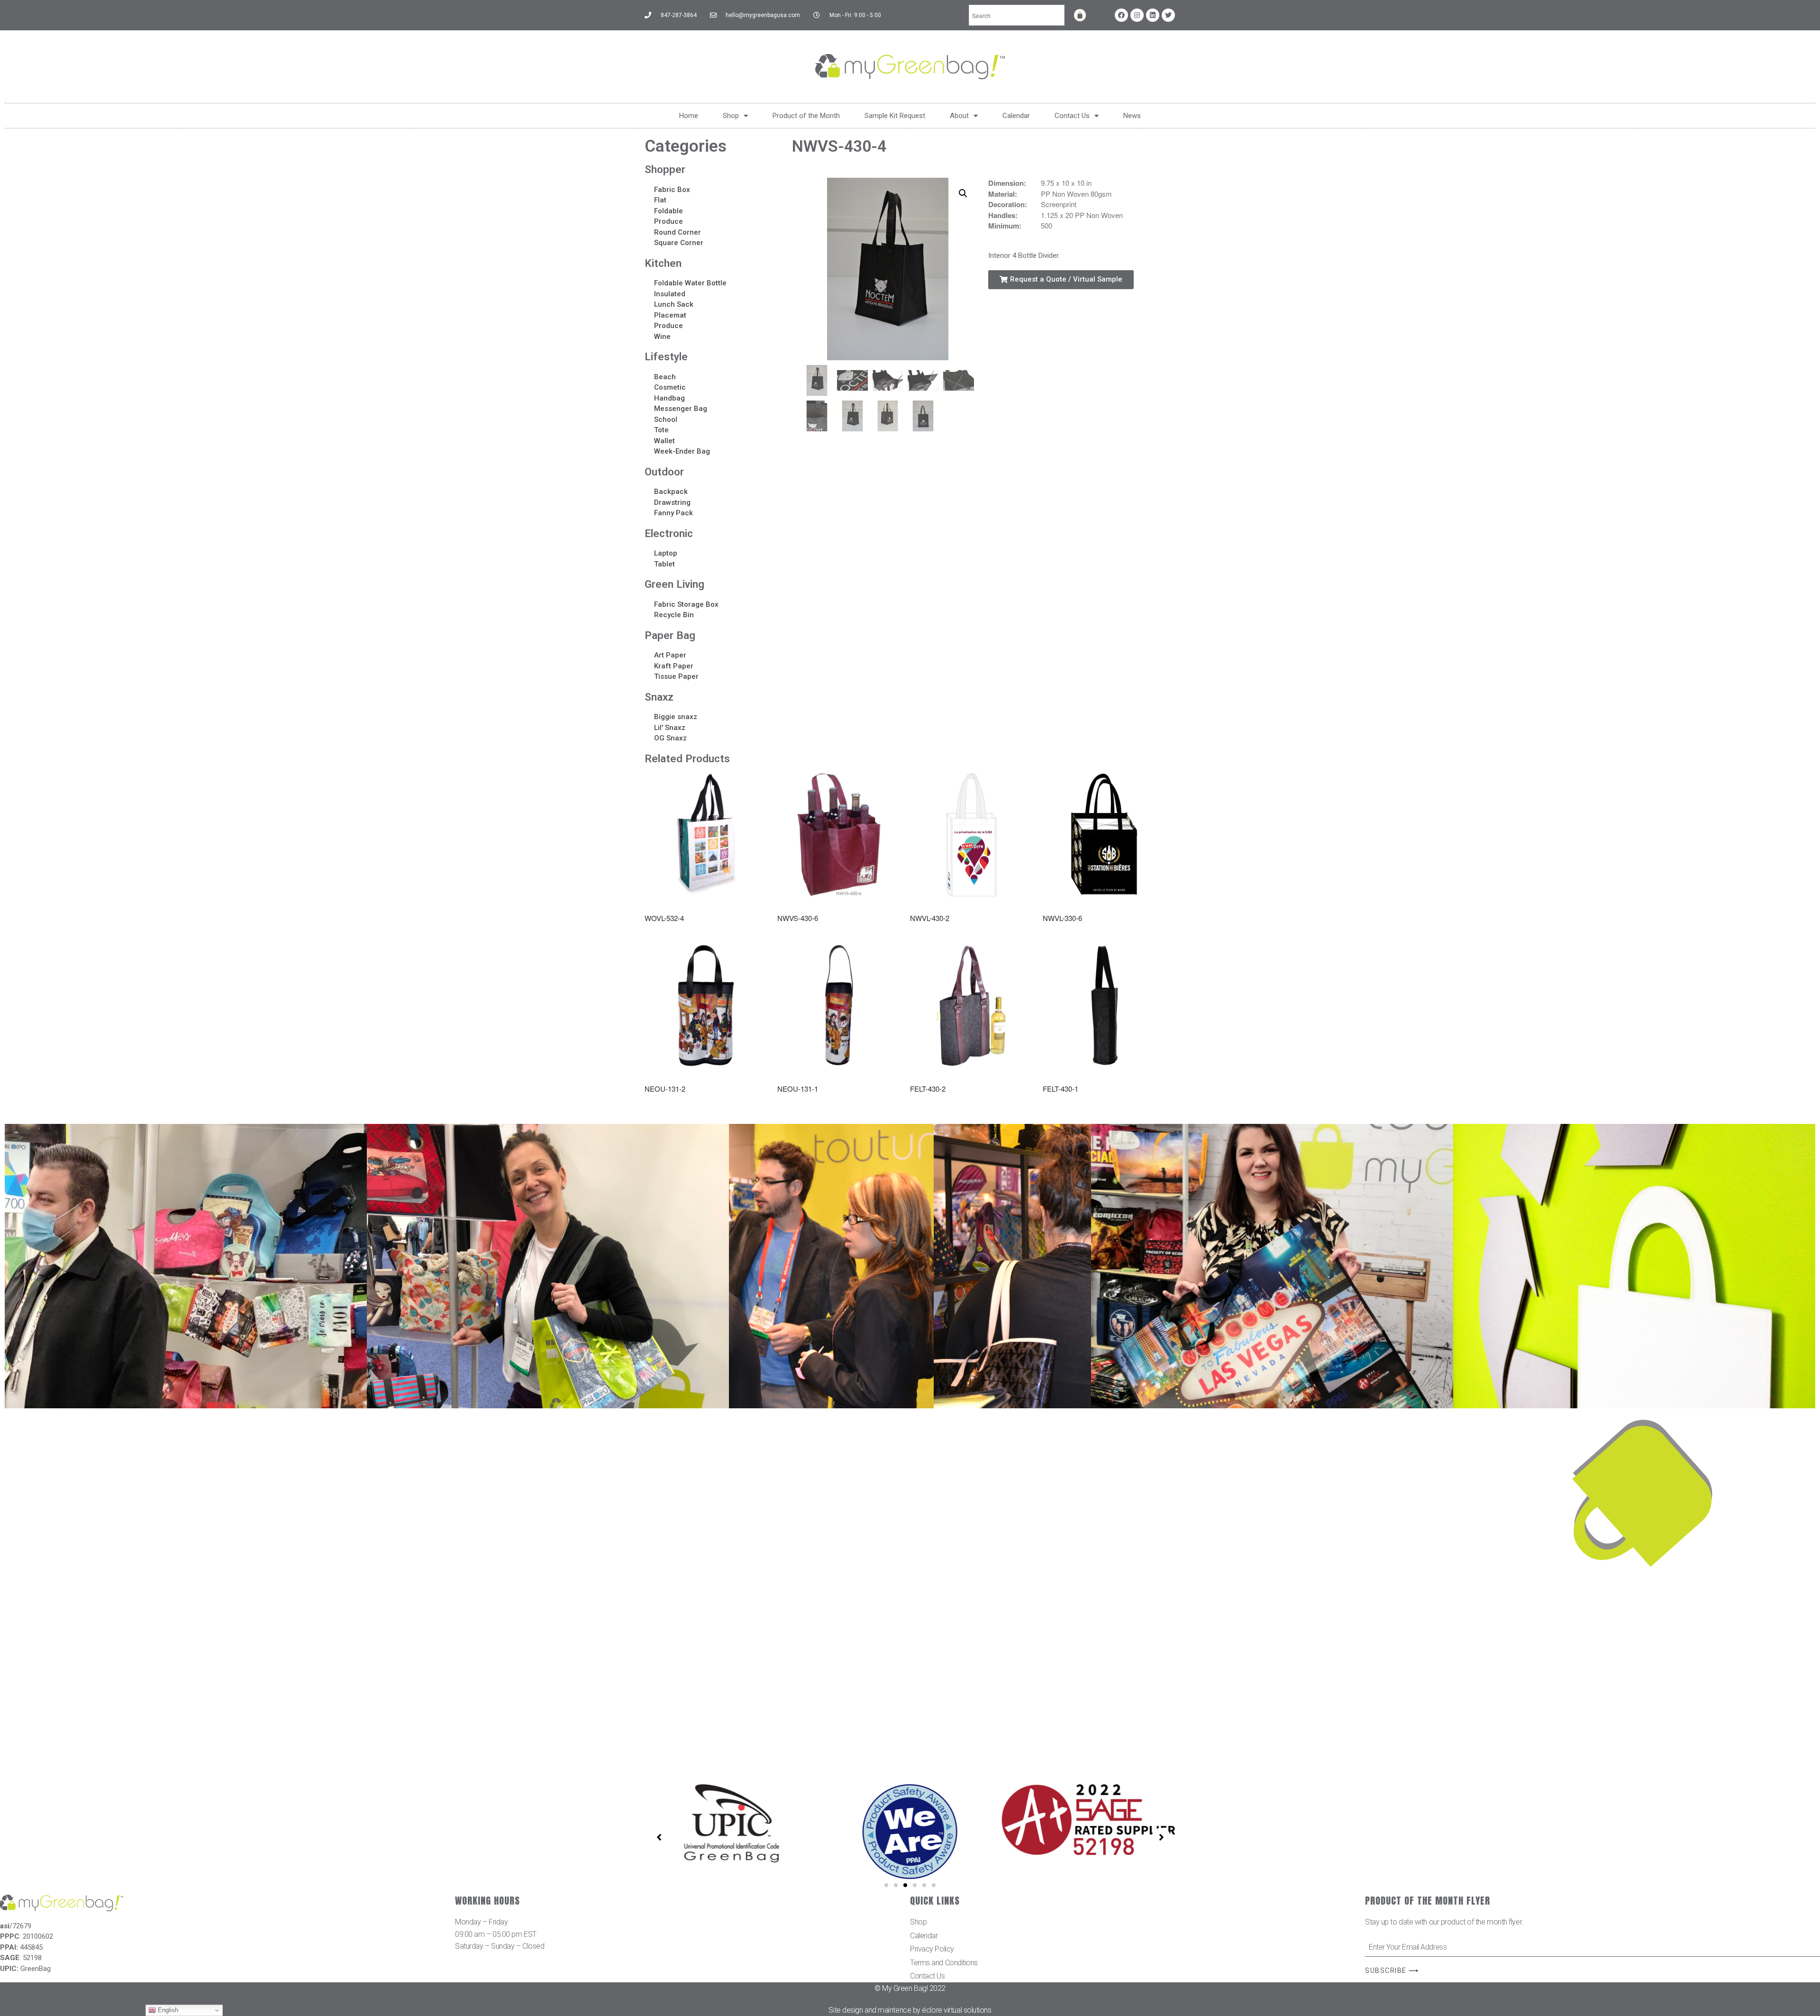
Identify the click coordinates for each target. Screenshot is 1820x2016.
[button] (1061, 280)
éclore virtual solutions (956, 2010)
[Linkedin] (1153, 15)
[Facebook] (1121, 15)
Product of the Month (806, 116)
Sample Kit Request (895, 116)
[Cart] (1080, 15)
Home (689, 116)
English (167, 2010)
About (959, 116)
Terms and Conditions (944, 1963)
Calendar (1016, 116)
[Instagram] (1137, 15)
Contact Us (1072, 116)
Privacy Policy (932, 1949)
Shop (731, 116)
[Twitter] (1168, 15)
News (1132, 116)
